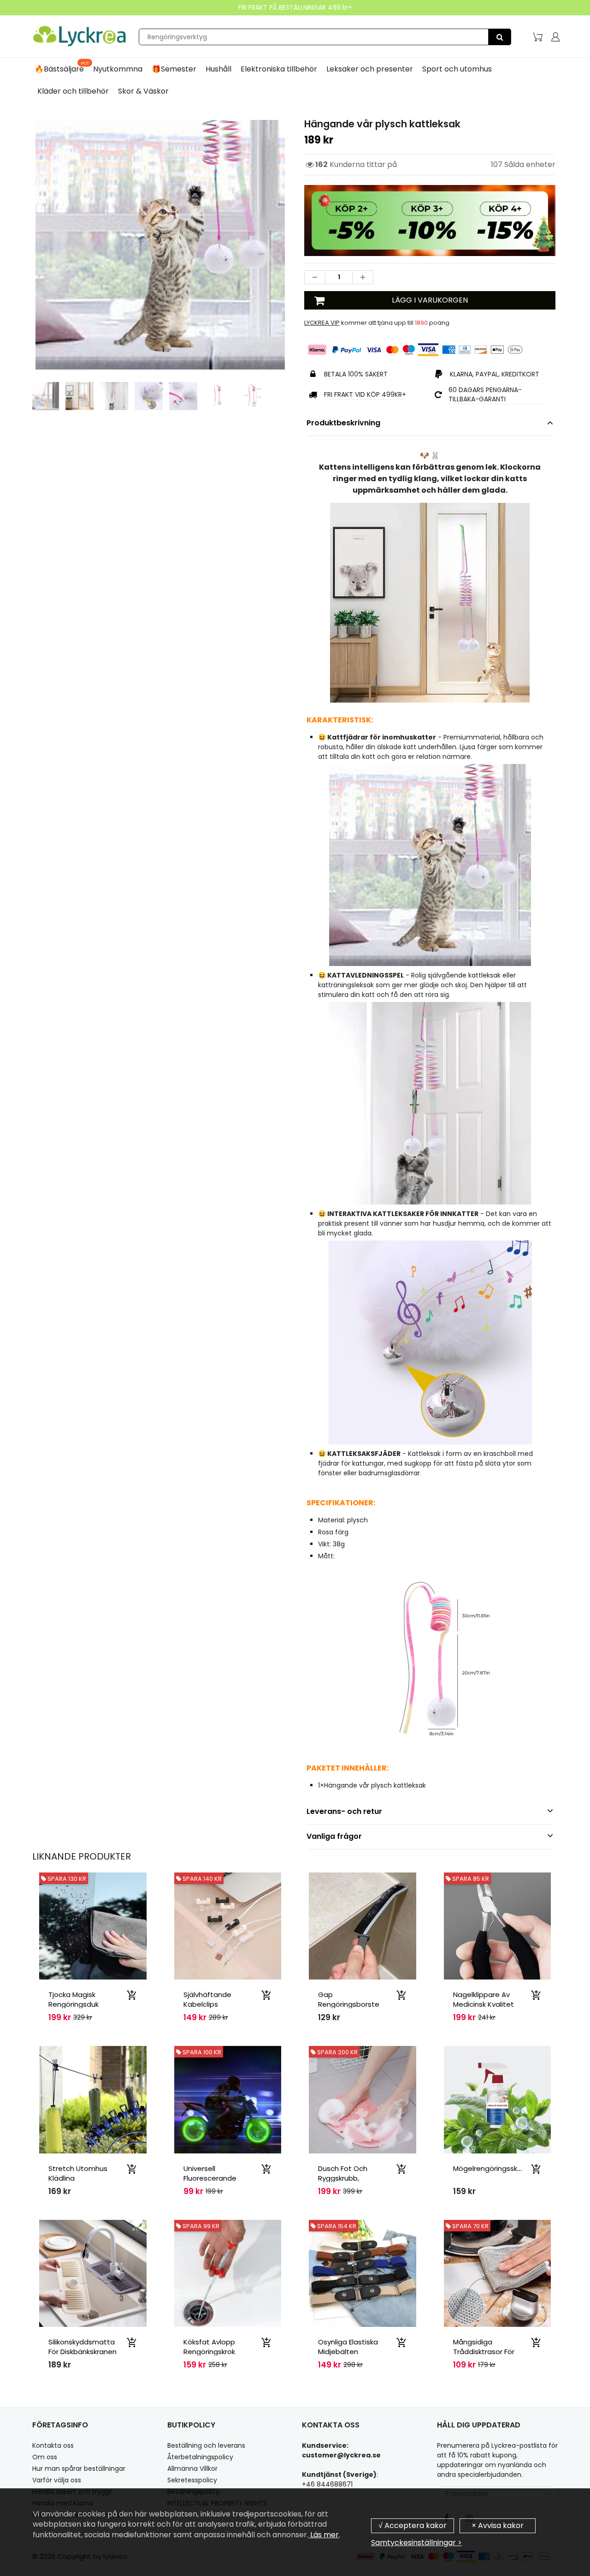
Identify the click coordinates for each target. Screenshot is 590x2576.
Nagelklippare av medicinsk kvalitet (484, 1999)
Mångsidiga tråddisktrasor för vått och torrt (484, 2352)
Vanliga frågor (334, 1836)
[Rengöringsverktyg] (500, 37)
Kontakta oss (53, 2445)
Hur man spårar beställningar (79, 2469)
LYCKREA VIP (322, 323)
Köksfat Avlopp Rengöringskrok (209, 2347)
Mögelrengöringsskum (491, 2168)
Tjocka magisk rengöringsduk (74, 1999)
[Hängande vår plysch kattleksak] (160, 245)
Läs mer (324, 2535)
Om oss (45, 2457)
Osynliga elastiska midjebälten (348, 2347)
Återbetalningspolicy (200, 2457)
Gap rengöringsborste (349, 1999)
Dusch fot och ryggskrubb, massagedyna (343, 2178)
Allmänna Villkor (192, 2469)
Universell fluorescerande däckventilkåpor (211, 2178)
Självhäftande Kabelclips (207, 1999)
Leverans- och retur (344, 1811)
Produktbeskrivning (343, 423)
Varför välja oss (57, 2480)
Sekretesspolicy (192, 2480)
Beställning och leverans (206, 2445)
